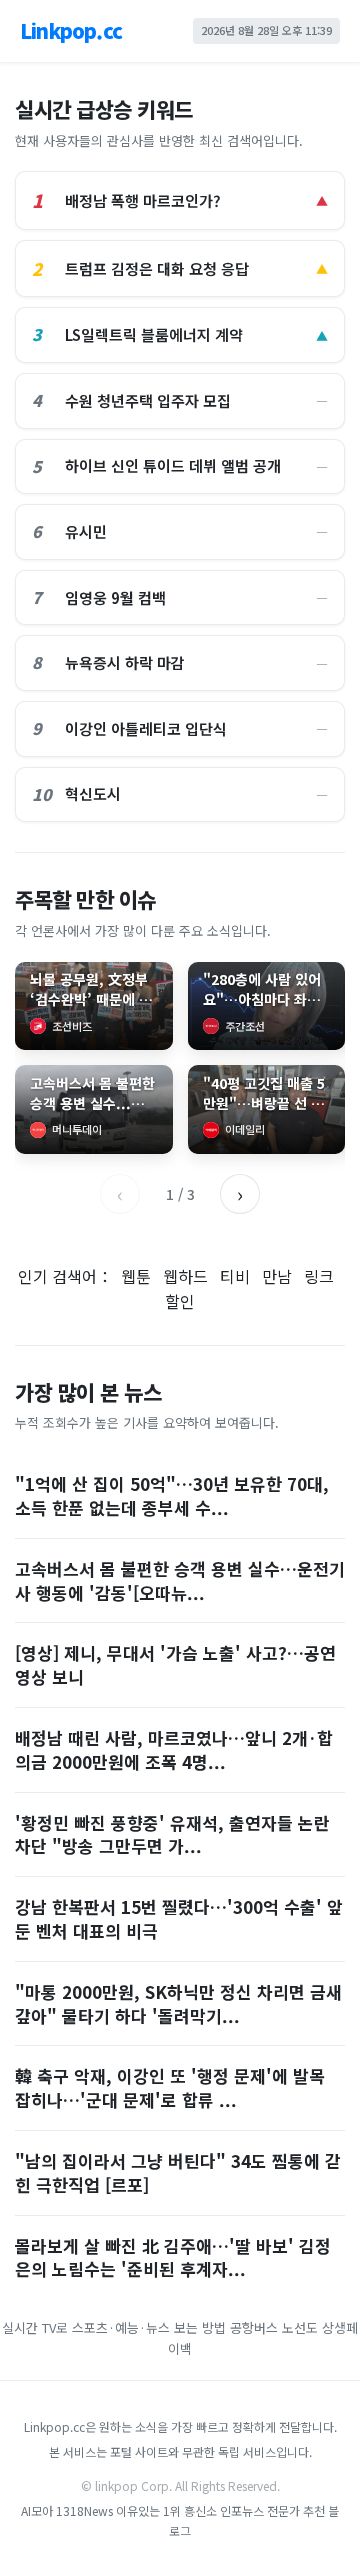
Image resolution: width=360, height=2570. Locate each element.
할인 (180, 1301)
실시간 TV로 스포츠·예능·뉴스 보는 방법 (114, 2327)
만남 (277, 1276)
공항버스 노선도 (274, 2327)
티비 (235, 1276)
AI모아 (37, 2510)
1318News (84, 2510)
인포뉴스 (243, 2510)
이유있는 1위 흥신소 (166, 2510)
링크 (319, 1276)
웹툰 (136, 1276)
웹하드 (185, 1276)
